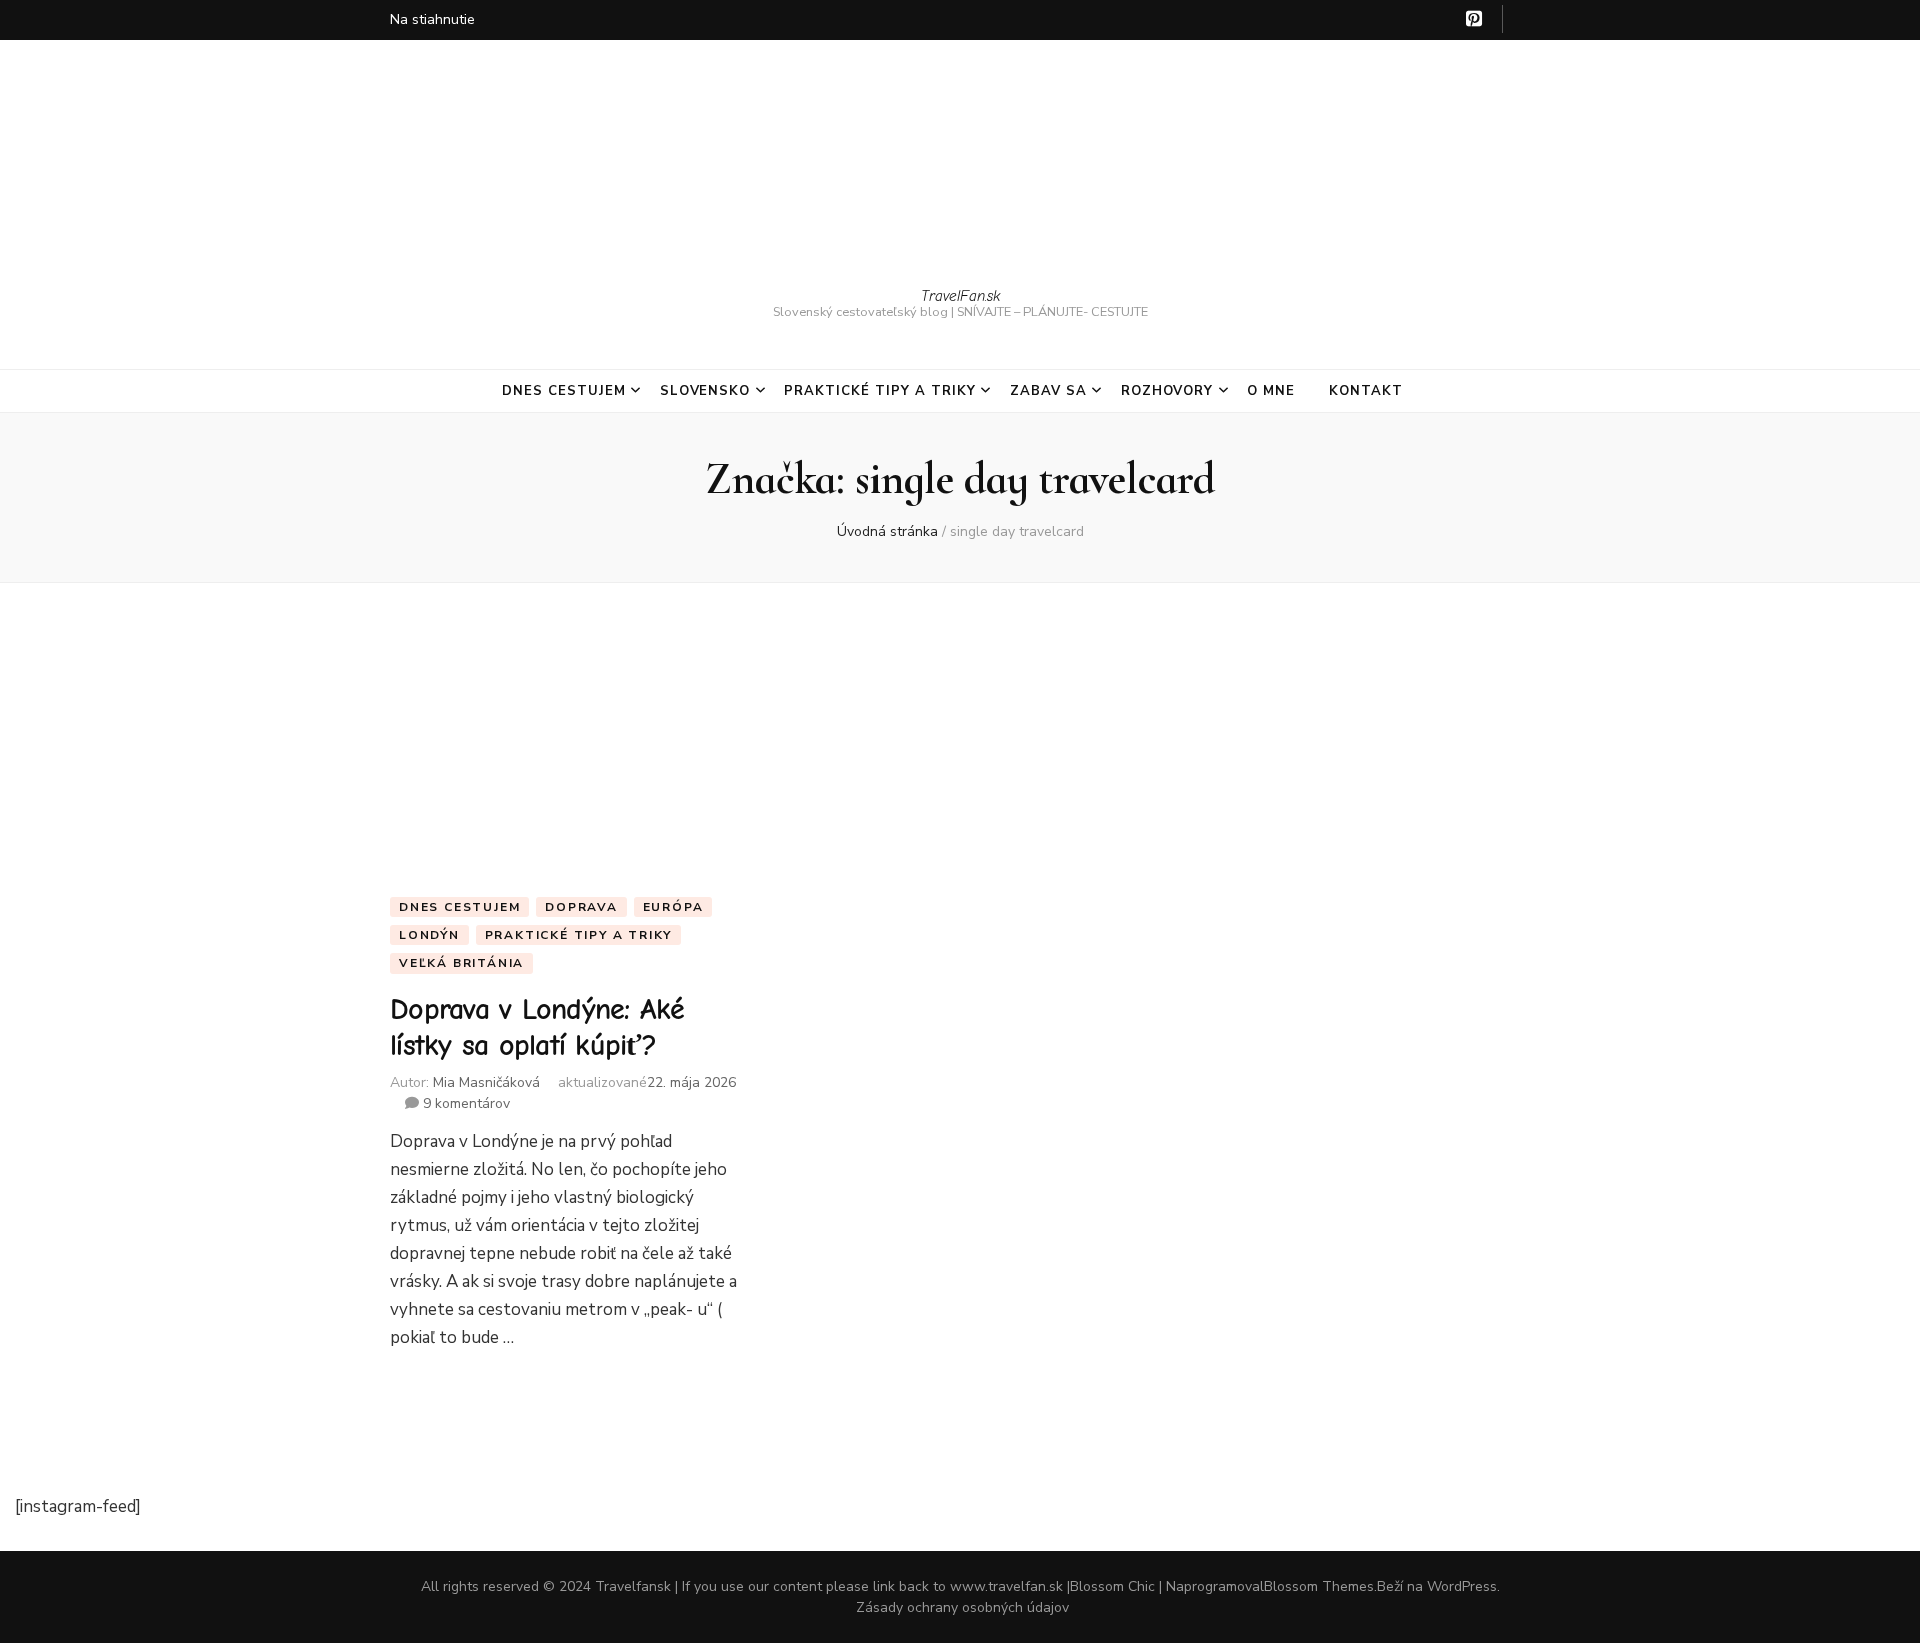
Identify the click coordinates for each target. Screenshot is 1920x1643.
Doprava (581, 907)
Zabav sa (1048, 391)
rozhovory (1167, 391)
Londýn (429, 935)
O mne (1271, 391)
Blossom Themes (1319, 1586)
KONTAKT (1366, 391)
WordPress (1462, 1586)
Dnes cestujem (564, 391)
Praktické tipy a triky (879, 391)
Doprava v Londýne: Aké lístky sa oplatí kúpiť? (537, 1027)
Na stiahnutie (432, 19)
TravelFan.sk (960, 296)
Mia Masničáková (486, 1082)
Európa (673, 907)
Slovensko (705, 391)
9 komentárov (464, 1103)
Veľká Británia (461, 963)
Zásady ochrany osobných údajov (962, 1607)
